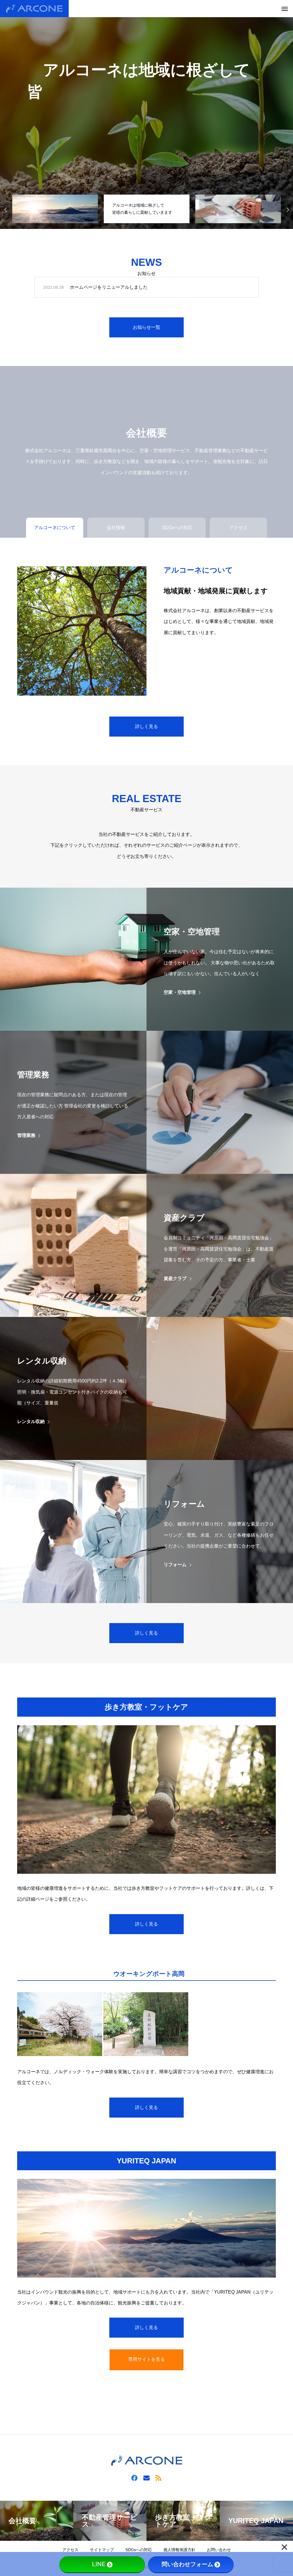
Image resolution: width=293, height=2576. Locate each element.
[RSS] (159, 2478)
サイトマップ (102, 2550)
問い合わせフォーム (187, 2564)
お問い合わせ (219, 2550)
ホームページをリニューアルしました (109, 287)
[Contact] (146, 2478)
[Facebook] (134, 2478)
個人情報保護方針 (179, 2550)
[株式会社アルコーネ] (34, 9)
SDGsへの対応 (139, 2550)
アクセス (70, 2550)
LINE (99, 2564)
